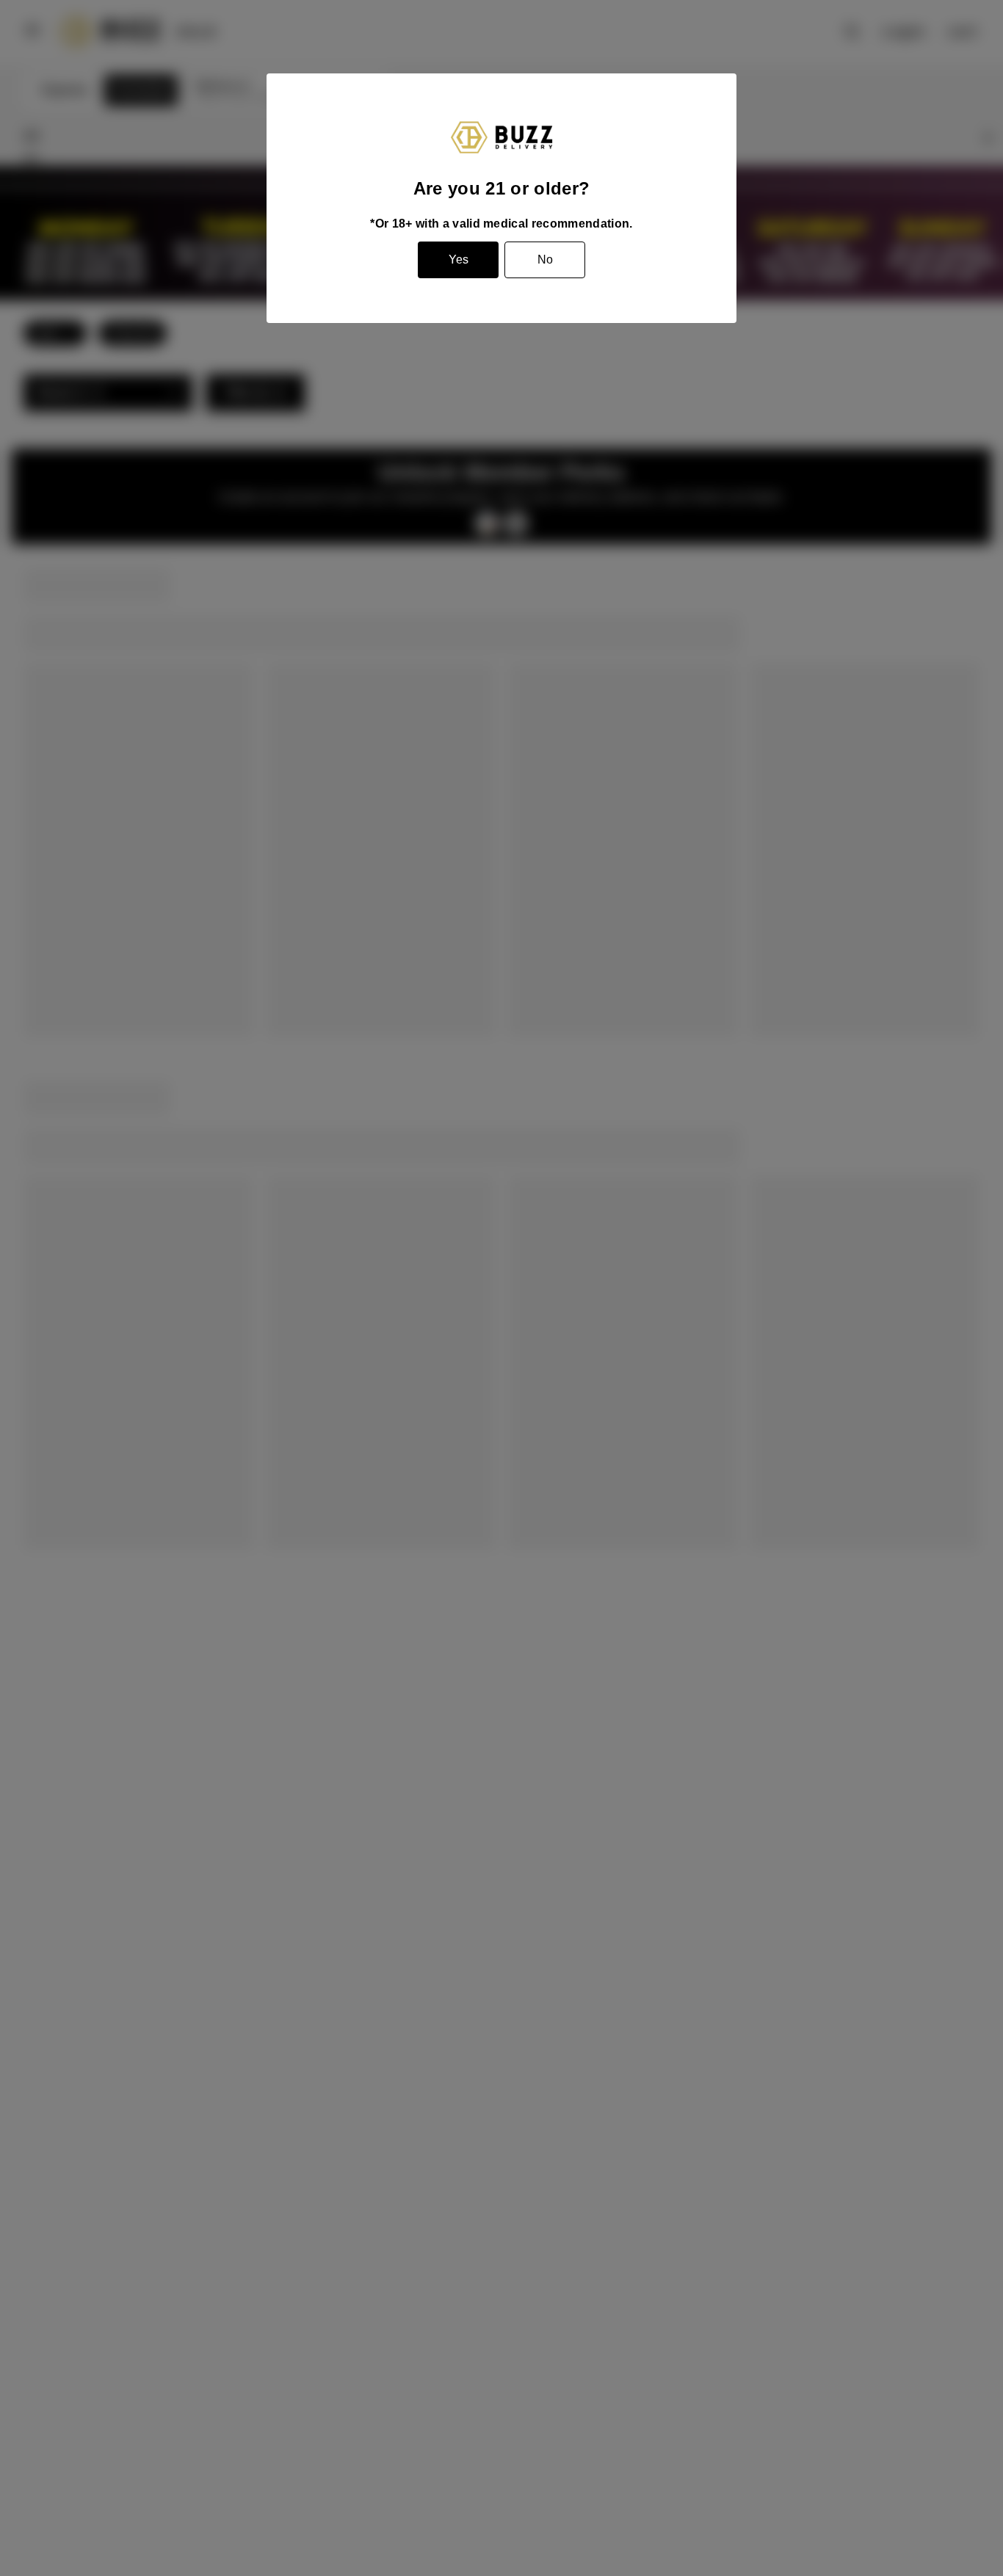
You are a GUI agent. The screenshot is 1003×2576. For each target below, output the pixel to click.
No (545, 260)
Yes (459, 260)
